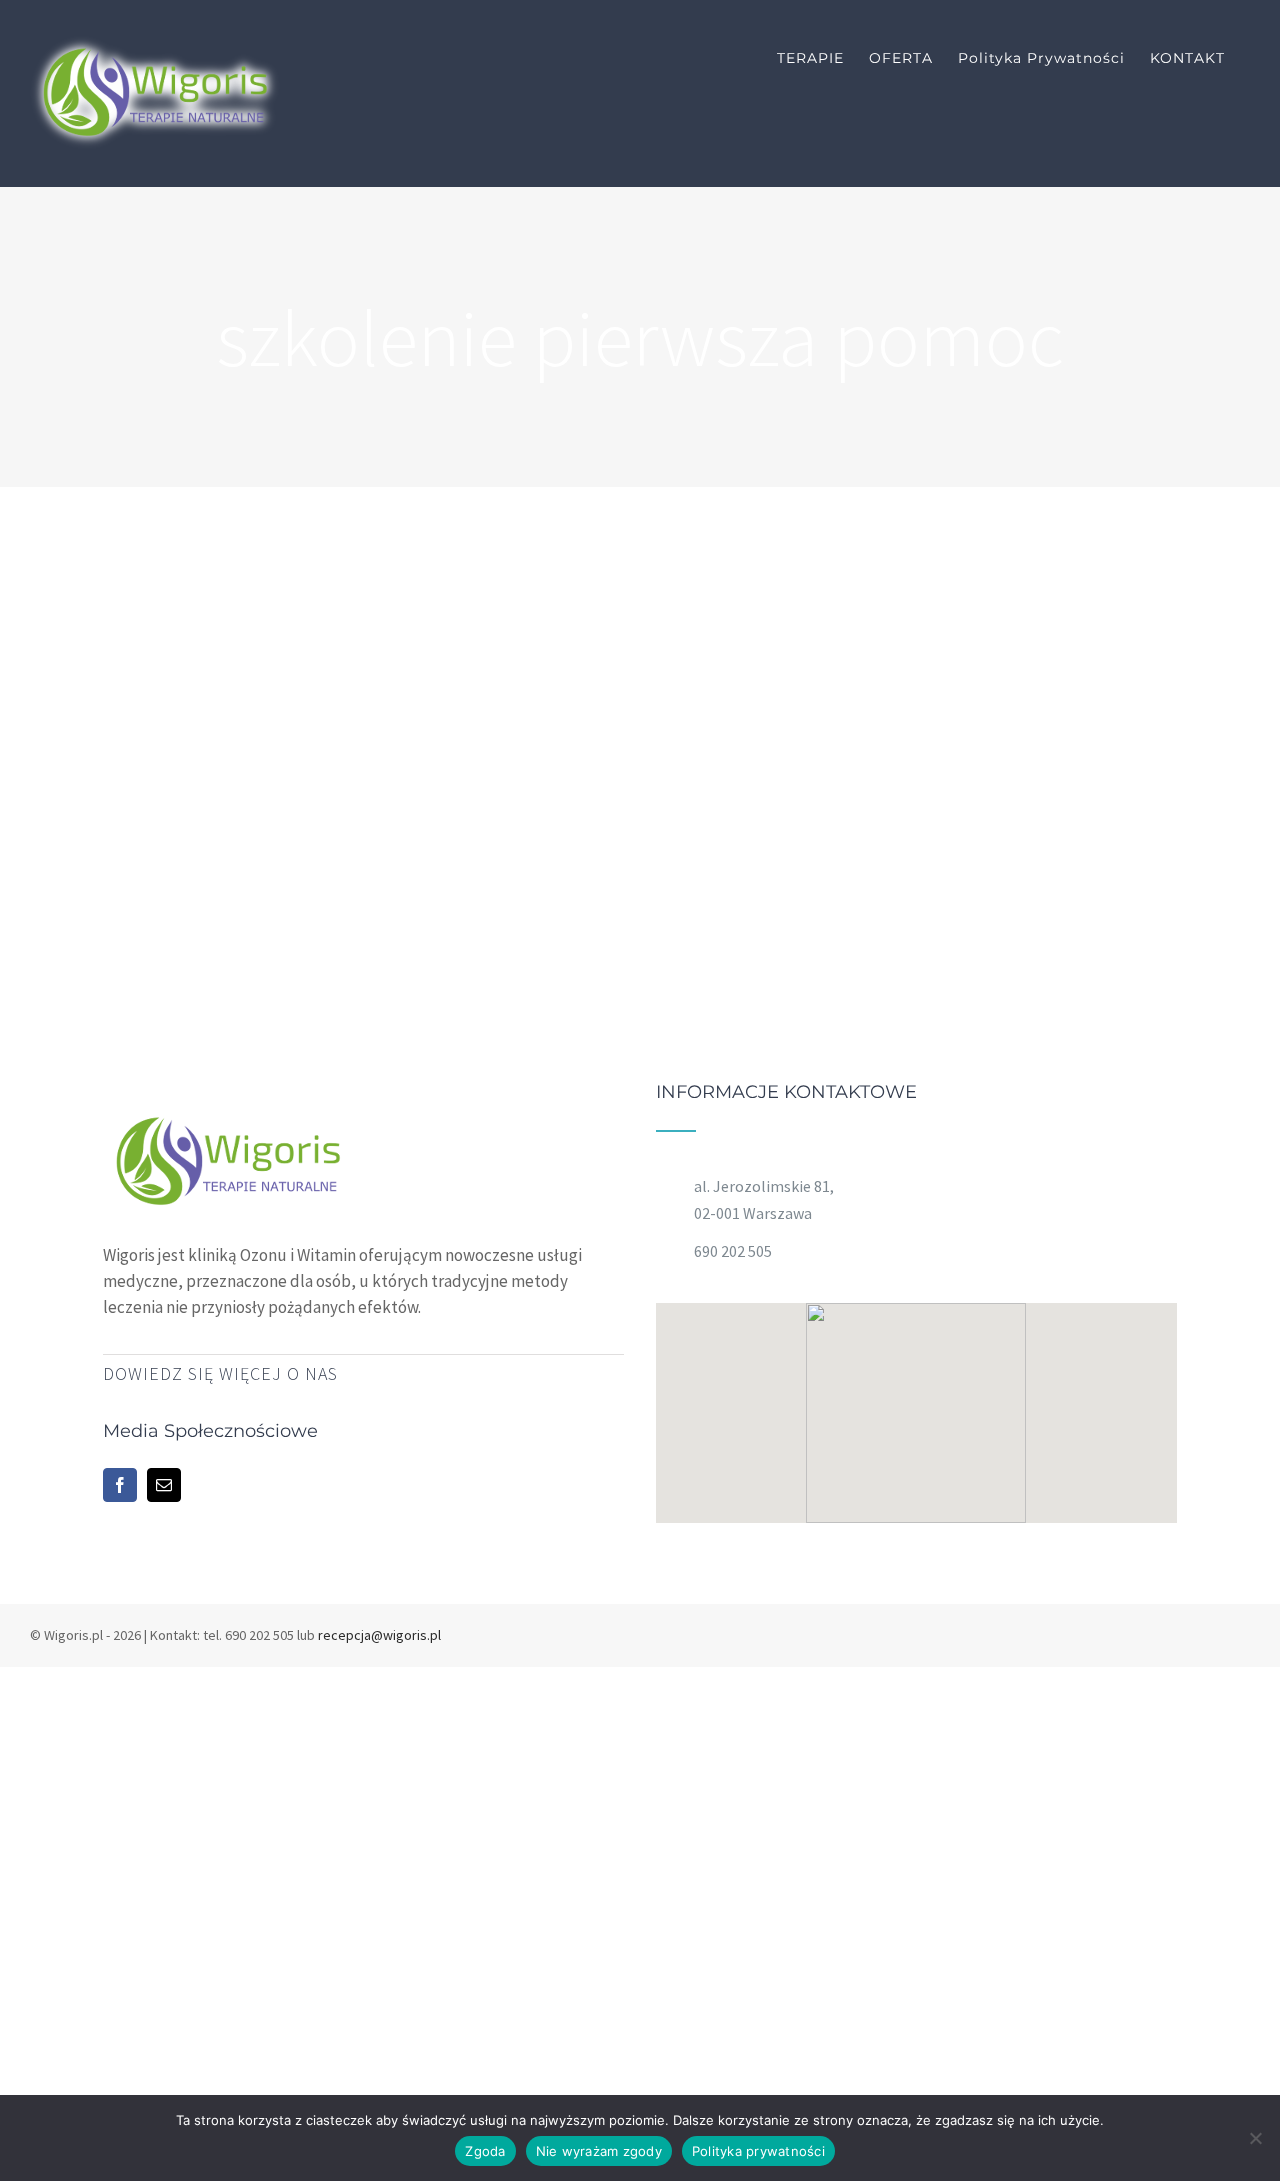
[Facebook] (120, 1485)
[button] (916, 1401)
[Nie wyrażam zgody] (1255, 2138)
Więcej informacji (857, 642)
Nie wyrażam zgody (599, 2151)
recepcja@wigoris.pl (379, 1635)
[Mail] (164, 1485)
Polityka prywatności (758, 2151)
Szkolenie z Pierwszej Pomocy (739, 505)
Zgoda (485, 2151)
